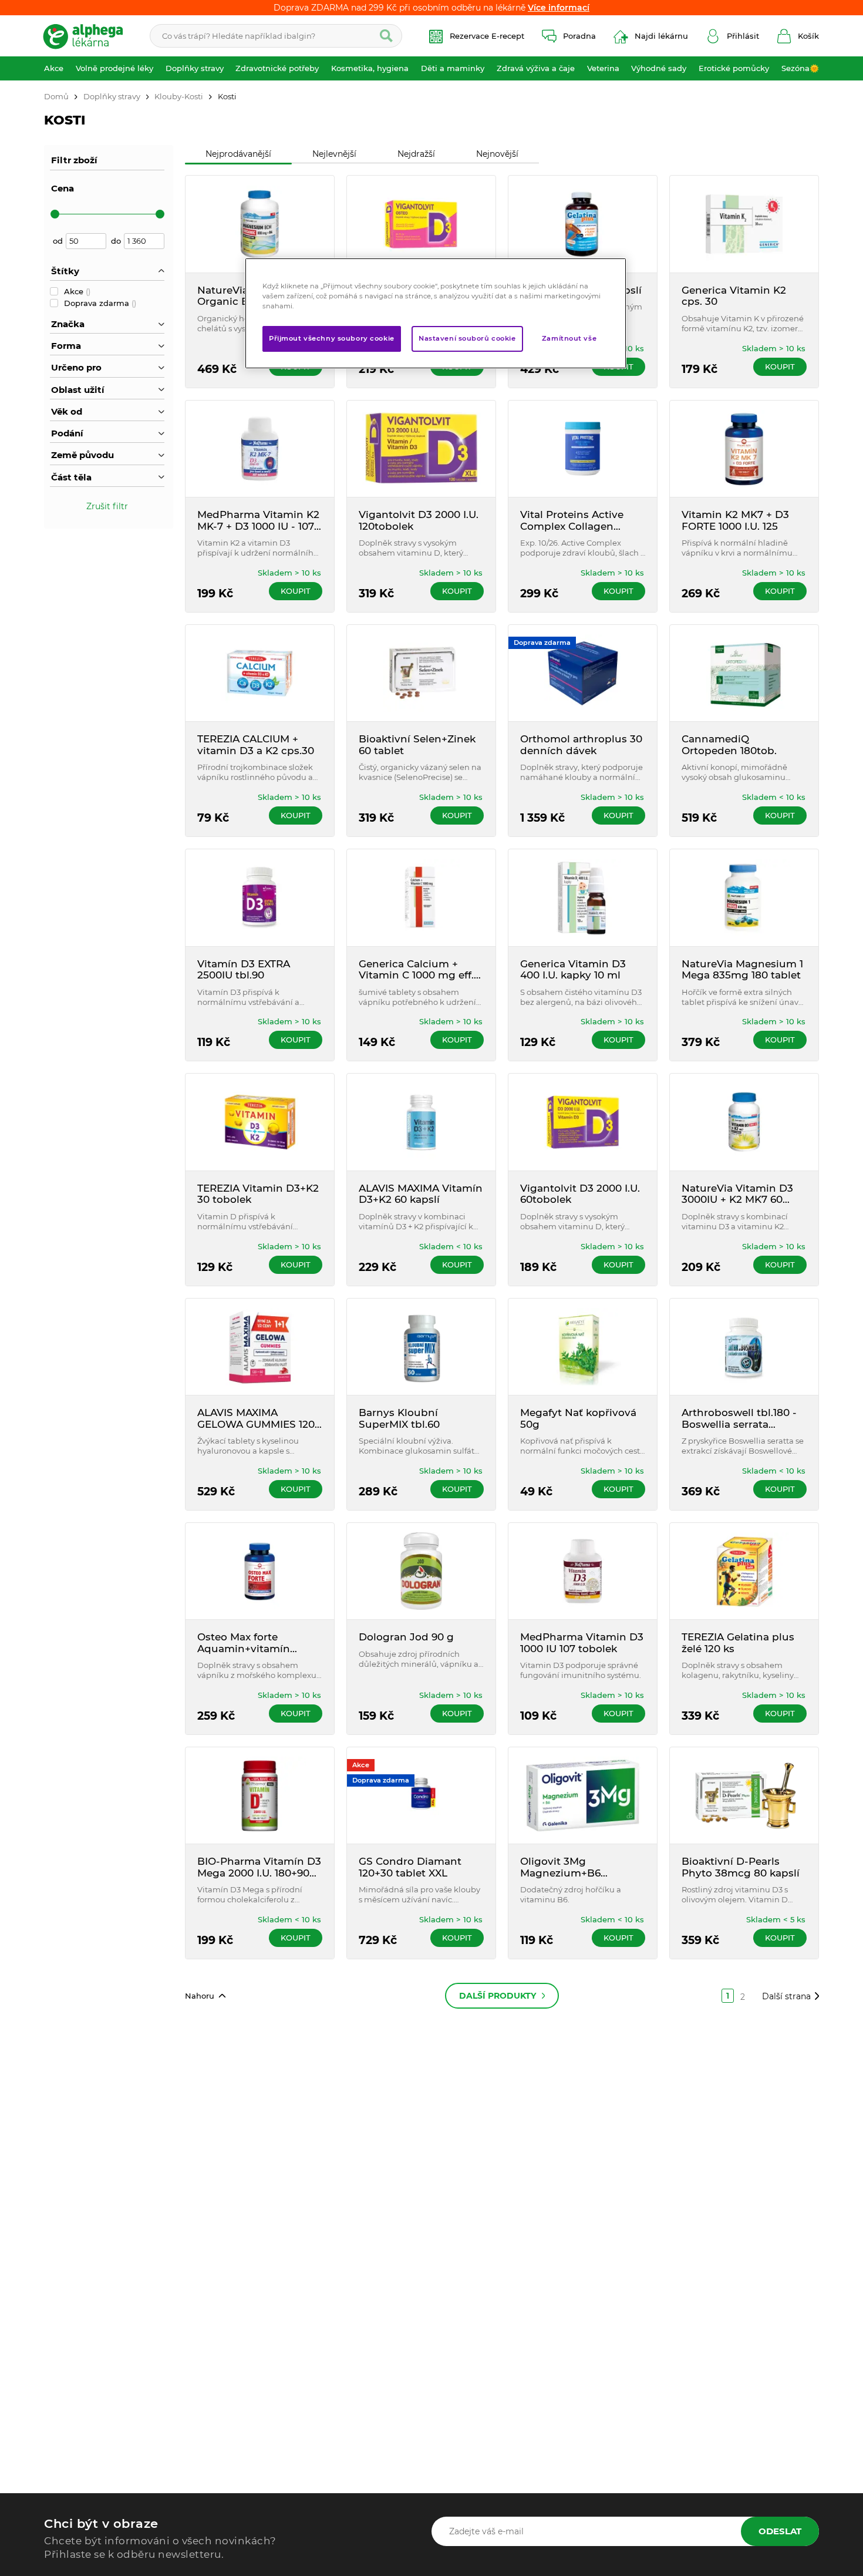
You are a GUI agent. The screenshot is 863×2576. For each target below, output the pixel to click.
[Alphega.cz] (88, 36)
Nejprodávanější (238, 154)
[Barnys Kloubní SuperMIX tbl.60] (421, 1347)
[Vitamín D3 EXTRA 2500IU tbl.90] (260, 897)
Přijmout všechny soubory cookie (332, 338)
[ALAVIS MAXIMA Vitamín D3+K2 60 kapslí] (421, 1122)
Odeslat (780, 2531)
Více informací (559, 8)
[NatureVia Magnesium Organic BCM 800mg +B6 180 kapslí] (260, 224)
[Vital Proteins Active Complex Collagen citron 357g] (583, 449)
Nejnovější (497, 154)
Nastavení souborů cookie (467, 338)
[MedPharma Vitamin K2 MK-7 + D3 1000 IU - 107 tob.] (260, 449)
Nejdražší (416, 154)
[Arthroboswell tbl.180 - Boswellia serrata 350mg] (744, 1347)
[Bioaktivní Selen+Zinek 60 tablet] (421, 673)
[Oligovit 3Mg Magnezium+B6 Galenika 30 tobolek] (583, 1795)
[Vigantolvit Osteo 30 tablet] (421, 224)
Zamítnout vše (569, 338)
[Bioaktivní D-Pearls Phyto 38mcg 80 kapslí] (744, 1795)
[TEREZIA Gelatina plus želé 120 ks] (744, 1571)
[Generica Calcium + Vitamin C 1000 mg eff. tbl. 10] (421, 897)
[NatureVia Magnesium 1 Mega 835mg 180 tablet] (744, 897)
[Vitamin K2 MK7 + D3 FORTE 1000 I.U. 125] (744, 449)
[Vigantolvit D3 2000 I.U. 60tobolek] (583, 1122)
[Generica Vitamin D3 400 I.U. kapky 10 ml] (583, 897)
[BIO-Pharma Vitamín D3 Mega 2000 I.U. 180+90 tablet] (260, 1795)
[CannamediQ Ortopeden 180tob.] (744, 673)
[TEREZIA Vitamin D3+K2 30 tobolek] (260, 1122)
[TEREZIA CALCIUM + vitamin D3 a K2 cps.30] (260, 673)
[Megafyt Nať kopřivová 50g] (583, 1347)
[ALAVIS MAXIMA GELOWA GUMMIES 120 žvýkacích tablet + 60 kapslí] (260, 1347)
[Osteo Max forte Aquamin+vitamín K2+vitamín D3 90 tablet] (260, 1571)
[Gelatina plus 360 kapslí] (583, 224)
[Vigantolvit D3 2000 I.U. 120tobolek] (421, 449)
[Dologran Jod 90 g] (421, 1571)
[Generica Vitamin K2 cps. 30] (744, 224)
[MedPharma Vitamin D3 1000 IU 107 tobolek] (583, 1571)
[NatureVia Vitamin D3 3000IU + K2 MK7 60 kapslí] (744, 1122)
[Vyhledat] (386, 36)
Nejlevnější (334, 154)
